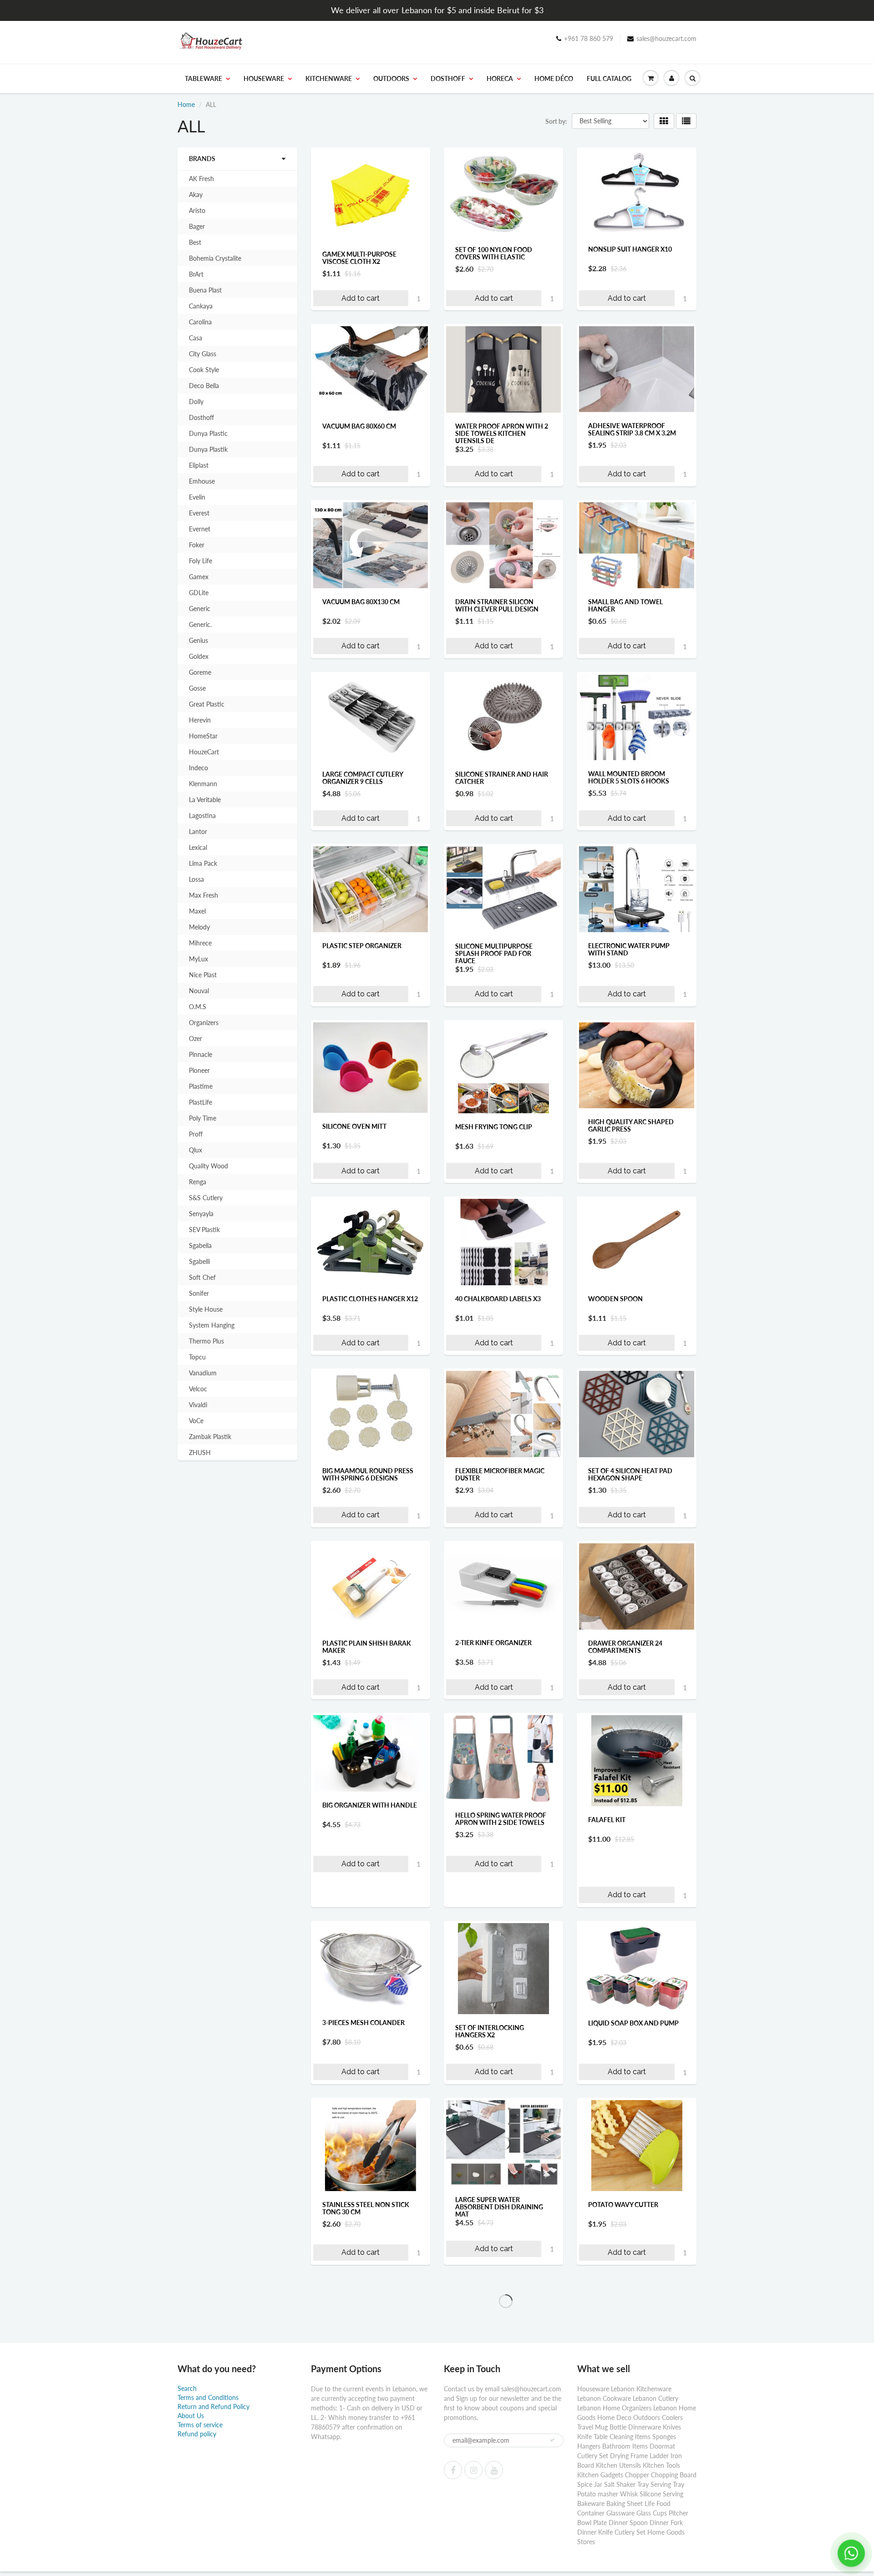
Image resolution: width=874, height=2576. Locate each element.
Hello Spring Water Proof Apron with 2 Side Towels (501, 1819)
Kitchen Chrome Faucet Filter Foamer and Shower (502, 2560)
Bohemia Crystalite (215, 258)
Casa (196, 338)
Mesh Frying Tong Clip (494, 1127)
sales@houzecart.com (666, 38)
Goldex (199, 656)
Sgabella (200, 1245)
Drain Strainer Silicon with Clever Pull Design (497, 605)
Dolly (196, 402)
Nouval (199, 991)
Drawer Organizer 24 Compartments (625, 1646)
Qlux (196, 1150)
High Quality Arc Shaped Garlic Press (631, 1125)
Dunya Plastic (208, 433)
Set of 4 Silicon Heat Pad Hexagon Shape (630, 1474)
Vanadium (203, 1373)
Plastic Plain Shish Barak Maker (367, 1646)
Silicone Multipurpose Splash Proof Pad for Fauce (494, 953)
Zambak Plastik (210, 1437)
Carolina (200, 322)
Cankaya (201, 306)
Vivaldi (198, 1405)
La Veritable (205, 800)
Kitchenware (329, 78)
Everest (199, 513)
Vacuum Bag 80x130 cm (361, 602)
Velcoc (198, 1389)
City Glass (203, 354)
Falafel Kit (607, 1820)
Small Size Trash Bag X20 (364, 2557)
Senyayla (201, 1214)
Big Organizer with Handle (370, 1805)
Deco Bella (204, 386)
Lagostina (202, 816)
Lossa (196, 879)
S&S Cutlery (206, 1198)
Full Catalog (609, 78)
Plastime (201, 1086)
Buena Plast (205, 290)
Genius (198, 640)
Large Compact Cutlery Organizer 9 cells (363, 778)
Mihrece (200, 943)
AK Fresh (201, 179)
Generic (200, 609)
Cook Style (204, 370)
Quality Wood (208, 1166)
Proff (196, 1134)
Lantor (198, 831)
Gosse (197, 688)
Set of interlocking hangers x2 (490, 2031)
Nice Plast (203, 975)
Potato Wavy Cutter (623, 2205)
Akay (196, 194)
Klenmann (203, 784)
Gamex (199, 577)
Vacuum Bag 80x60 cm (359, 426)
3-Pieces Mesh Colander (363, 2023)
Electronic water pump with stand (629, 949)
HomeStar (203, 736)
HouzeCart (204, 752)
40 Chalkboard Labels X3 (498, 1299)
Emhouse (202, 481)
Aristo (197, 210)
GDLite (199, 593)
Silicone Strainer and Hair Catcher (502, 778)
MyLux (198, 959)
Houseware (264, 78)
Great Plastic (207, 704)
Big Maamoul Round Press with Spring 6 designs (368, 1474)
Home (186, 104)
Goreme (200, 672)
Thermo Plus (206, 1341)
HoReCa (500, 78)
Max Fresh (203, 895)
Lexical (198, 847)
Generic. (200, 624)
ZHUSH (200, 1452)
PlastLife (201, 1102)
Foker (197, 545)
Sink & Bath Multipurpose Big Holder (632, 2560)
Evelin (197, 497)
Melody (199, 927)
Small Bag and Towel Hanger (625, 605)
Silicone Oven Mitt (354, 1126)
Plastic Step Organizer (362, 946)
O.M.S (198, 1007)
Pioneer (199, 1070)
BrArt (196, 274)
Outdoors (391, 78)
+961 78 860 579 (589, 38)
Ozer (196, 1038)
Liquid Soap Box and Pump (633, 2023)
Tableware (203, 78)
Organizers (204, 1023)
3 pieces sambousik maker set (633, 2388)
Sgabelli (199, 1261)
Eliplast (199, 465)
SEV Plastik (204, 1230)
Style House (206, 1309)
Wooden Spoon (615, 1299)
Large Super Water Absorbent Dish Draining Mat (499, 2207)
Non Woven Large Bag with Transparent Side (503, 2384)
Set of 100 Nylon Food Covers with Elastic (494, 253)
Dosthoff (448, 78)
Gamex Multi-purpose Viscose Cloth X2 (359, 258)
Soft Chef (202, 1277)
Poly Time (203, 1118)
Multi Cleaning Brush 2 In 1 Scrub (369, 2384)
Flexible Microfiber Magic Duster (500, 1474)
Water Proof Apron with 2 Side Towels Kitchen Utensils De (502, 433)
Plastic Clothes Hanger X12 (370, 1299)
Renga (198, 1182)
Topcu (197, 1357)
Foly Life (201, 561)
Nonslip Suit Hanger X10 (630, 249)
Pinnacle (201, 1054)
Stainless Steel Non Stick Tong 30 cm (366, 2208)
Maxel (197, 911)
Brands (202, 159)
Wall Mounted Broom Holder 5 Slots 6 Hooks (629, 777)
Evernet (200, 529)
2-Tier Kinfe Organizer (493, 1643)
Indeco (198, 768)
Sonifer (199, 1293)
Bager (197, 226)
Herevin (200, 720)
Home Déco (554, 78)
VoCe (196, 1421)
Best (195, 242)
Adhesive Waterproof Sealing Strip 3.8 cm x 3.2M (632, 429)
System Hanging (212, 1325)
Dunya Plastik (208, 449)
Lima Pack (203, 863)
